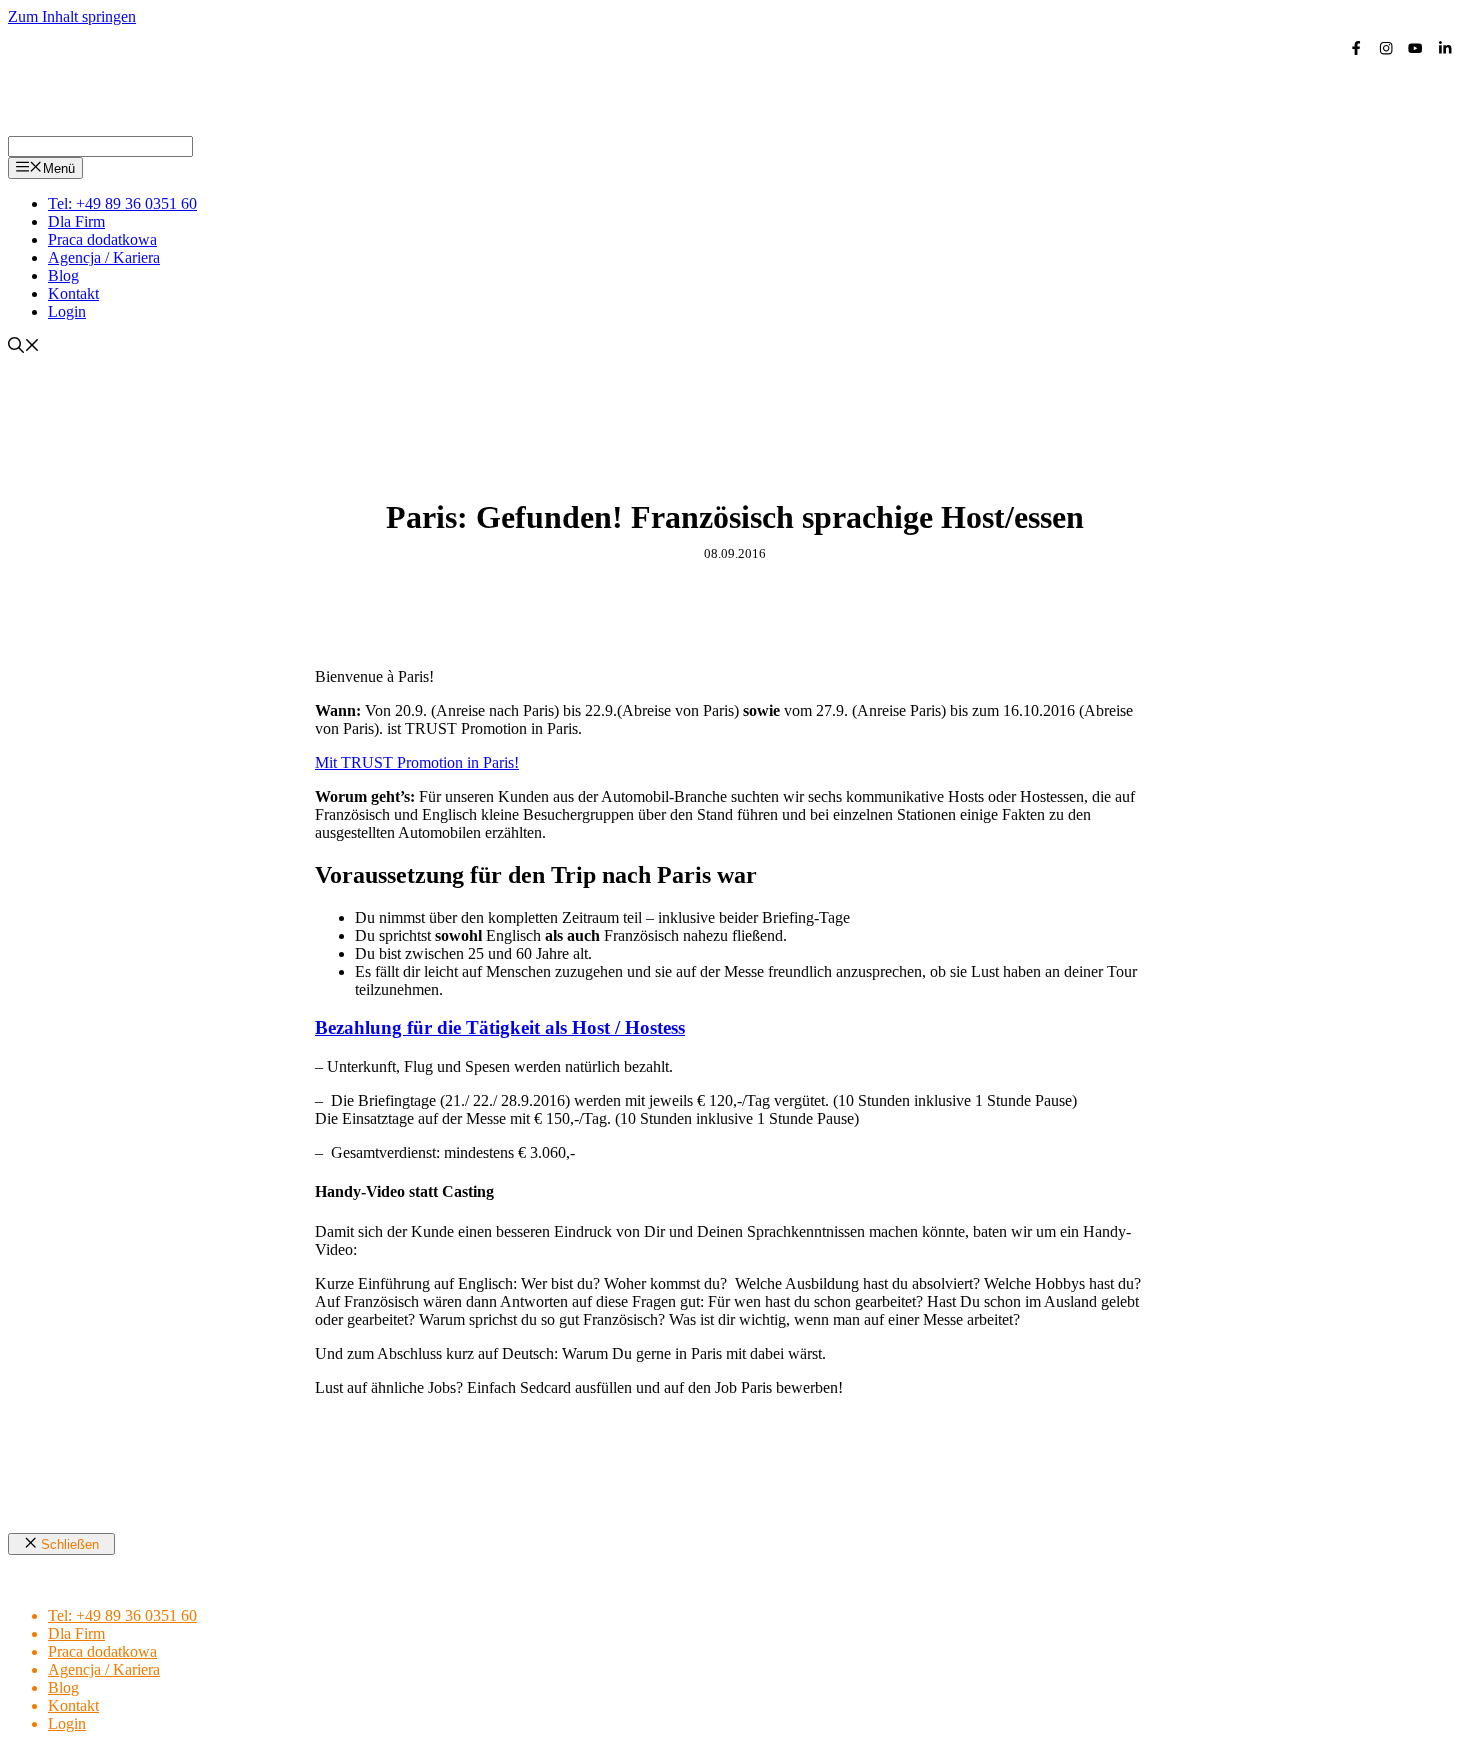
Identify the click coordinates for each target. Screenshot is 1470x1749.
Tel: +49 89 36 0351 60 (122, 203)
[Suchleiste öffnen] (24, 347)
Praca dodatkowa (102, 239)
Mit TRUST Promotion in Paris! (417, 762)
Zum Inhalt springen (72, 16)
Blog (63, 275)
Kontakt (73, 293)
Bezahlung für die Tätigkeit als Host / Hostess (500, 1027)
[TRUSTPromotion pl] (218, 126)
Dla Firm (76, 221)
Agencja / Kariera (104, 257)
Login (67, 311)
